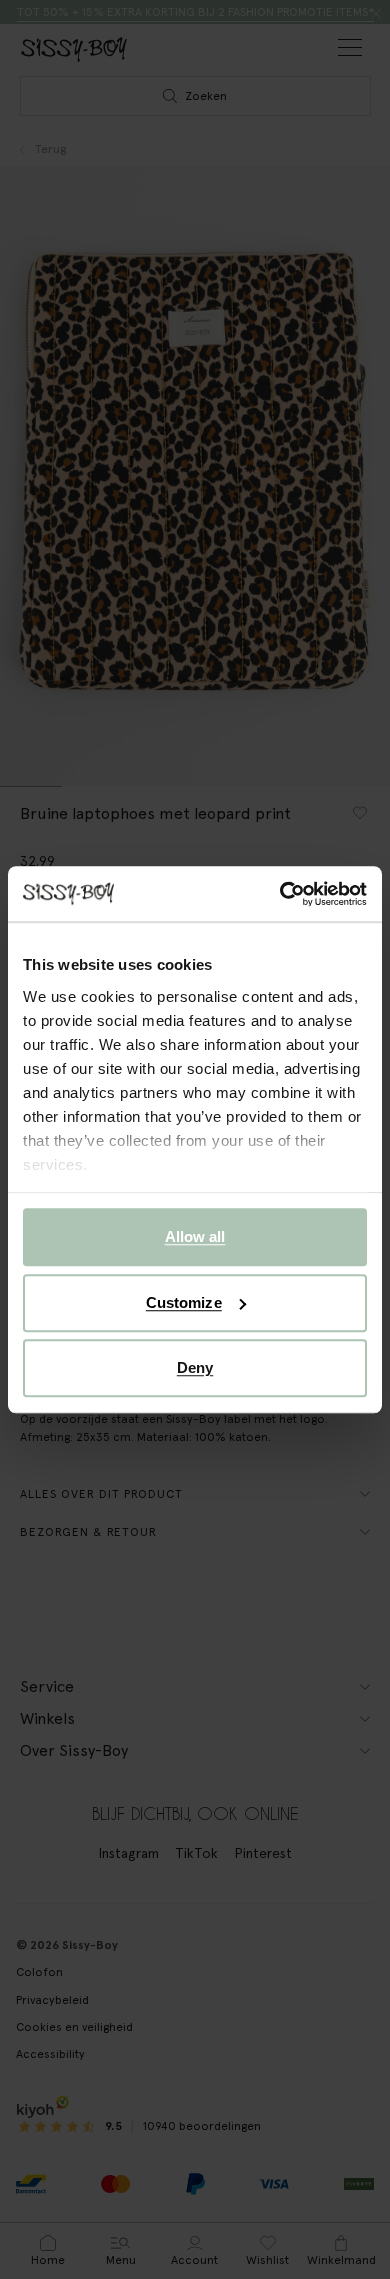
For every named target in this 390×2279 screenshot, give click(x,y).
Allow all (195, 1236)
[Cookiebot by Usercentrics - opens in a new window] (280, 894)
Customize (184, 1302)
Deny (195, 1367)
